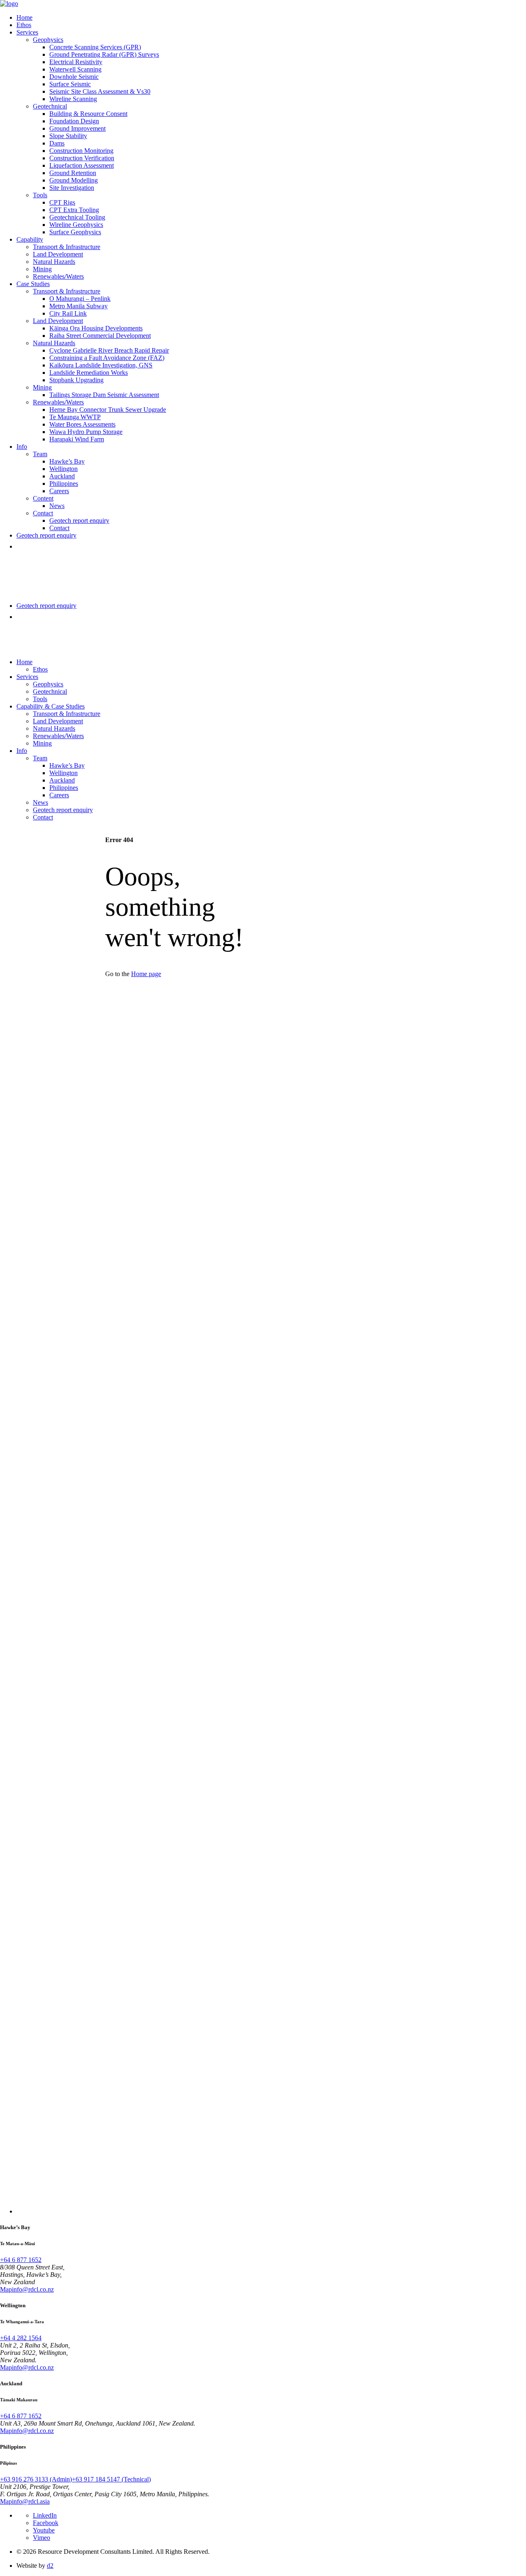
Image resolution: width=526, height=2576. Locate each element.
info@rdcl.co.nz (33, 2289)
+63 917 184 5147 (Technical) (111, 2479)
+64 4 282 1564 (21, 2338)
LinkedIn (45, 2515)
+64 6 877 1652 (21, 2260)
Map (6, 2289)
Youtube (44, 2530)
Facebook (46, 2523)
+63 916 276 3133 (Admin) (36, 2479)
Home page (146, 974)
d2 (50, 2566)
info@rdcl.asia (31, 2501)
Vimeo (42, 2538)
